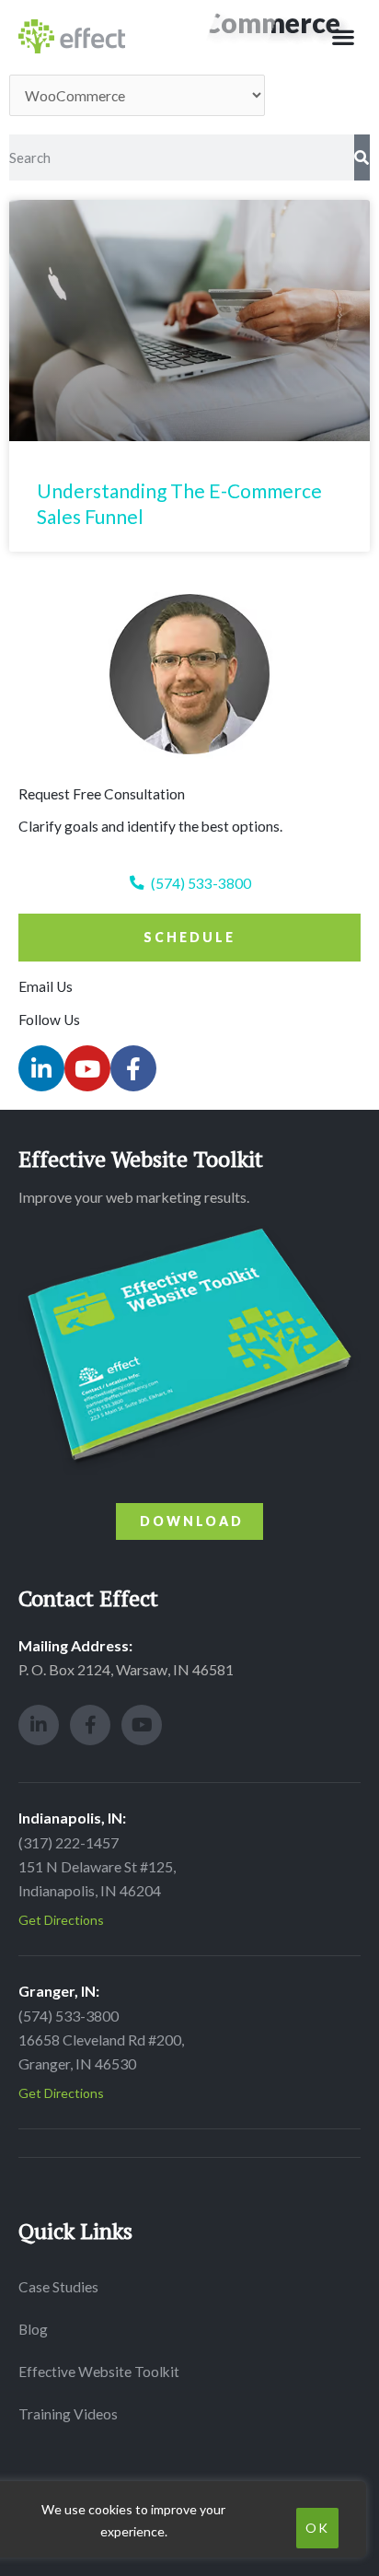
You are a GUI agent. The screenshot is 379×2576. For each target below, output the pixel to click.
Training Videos (68, 2414)
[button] (343, 36)
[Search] (362, 157)
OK (317, 2528)
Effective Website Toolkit (99, 2372)
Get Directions (61, 1920)
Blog (33, 2329)
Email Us (46, 986)
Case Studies (58, 2287)
